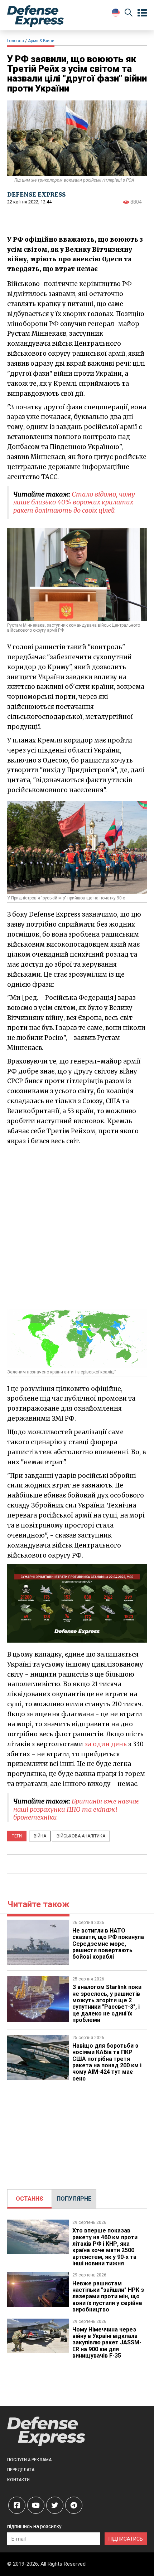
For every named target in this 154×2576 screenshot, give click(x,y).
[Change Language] (116, 13)
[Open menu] (142, 13)
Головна (16, 41)
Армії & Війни (41, 41)
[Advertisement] (77, 1227)
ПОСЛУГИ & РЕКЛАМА (29, 2460)
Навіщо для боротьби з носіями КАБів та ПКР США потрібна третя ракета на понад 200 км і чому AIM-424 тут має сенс (107, 2062)
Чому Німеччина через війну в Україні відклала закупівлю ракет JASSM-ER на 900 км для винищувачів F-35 (107, 2343)
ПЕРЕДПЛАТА (21, 2470)
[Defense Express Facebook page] (17, 2505)
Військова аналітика (81, 1836)
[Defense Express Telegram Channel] (74, 2505)
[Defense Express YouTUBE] (36, 2505)
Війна (40, 1836)
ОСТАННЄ (30, 2199)
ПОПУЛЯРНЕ (74, 2199)
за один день (106, 1744)
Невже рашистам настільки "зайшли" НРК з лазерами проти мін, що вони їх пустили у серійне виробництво (108, 2297)
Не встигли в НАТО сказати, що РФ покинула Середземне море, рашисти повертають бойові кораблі (108, 1944)
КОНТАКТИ (18, 2480)
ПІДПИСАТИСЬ (126, 2539)
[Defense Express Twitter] (55, 2505)
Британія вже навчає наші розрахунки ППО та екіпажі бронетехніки (76, 1809)
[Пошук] (129, 14)
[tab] (30, 2199)
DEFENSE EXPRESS (36, 194)
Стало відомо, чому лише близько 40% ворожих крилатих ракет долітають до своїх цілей (74, 502)
